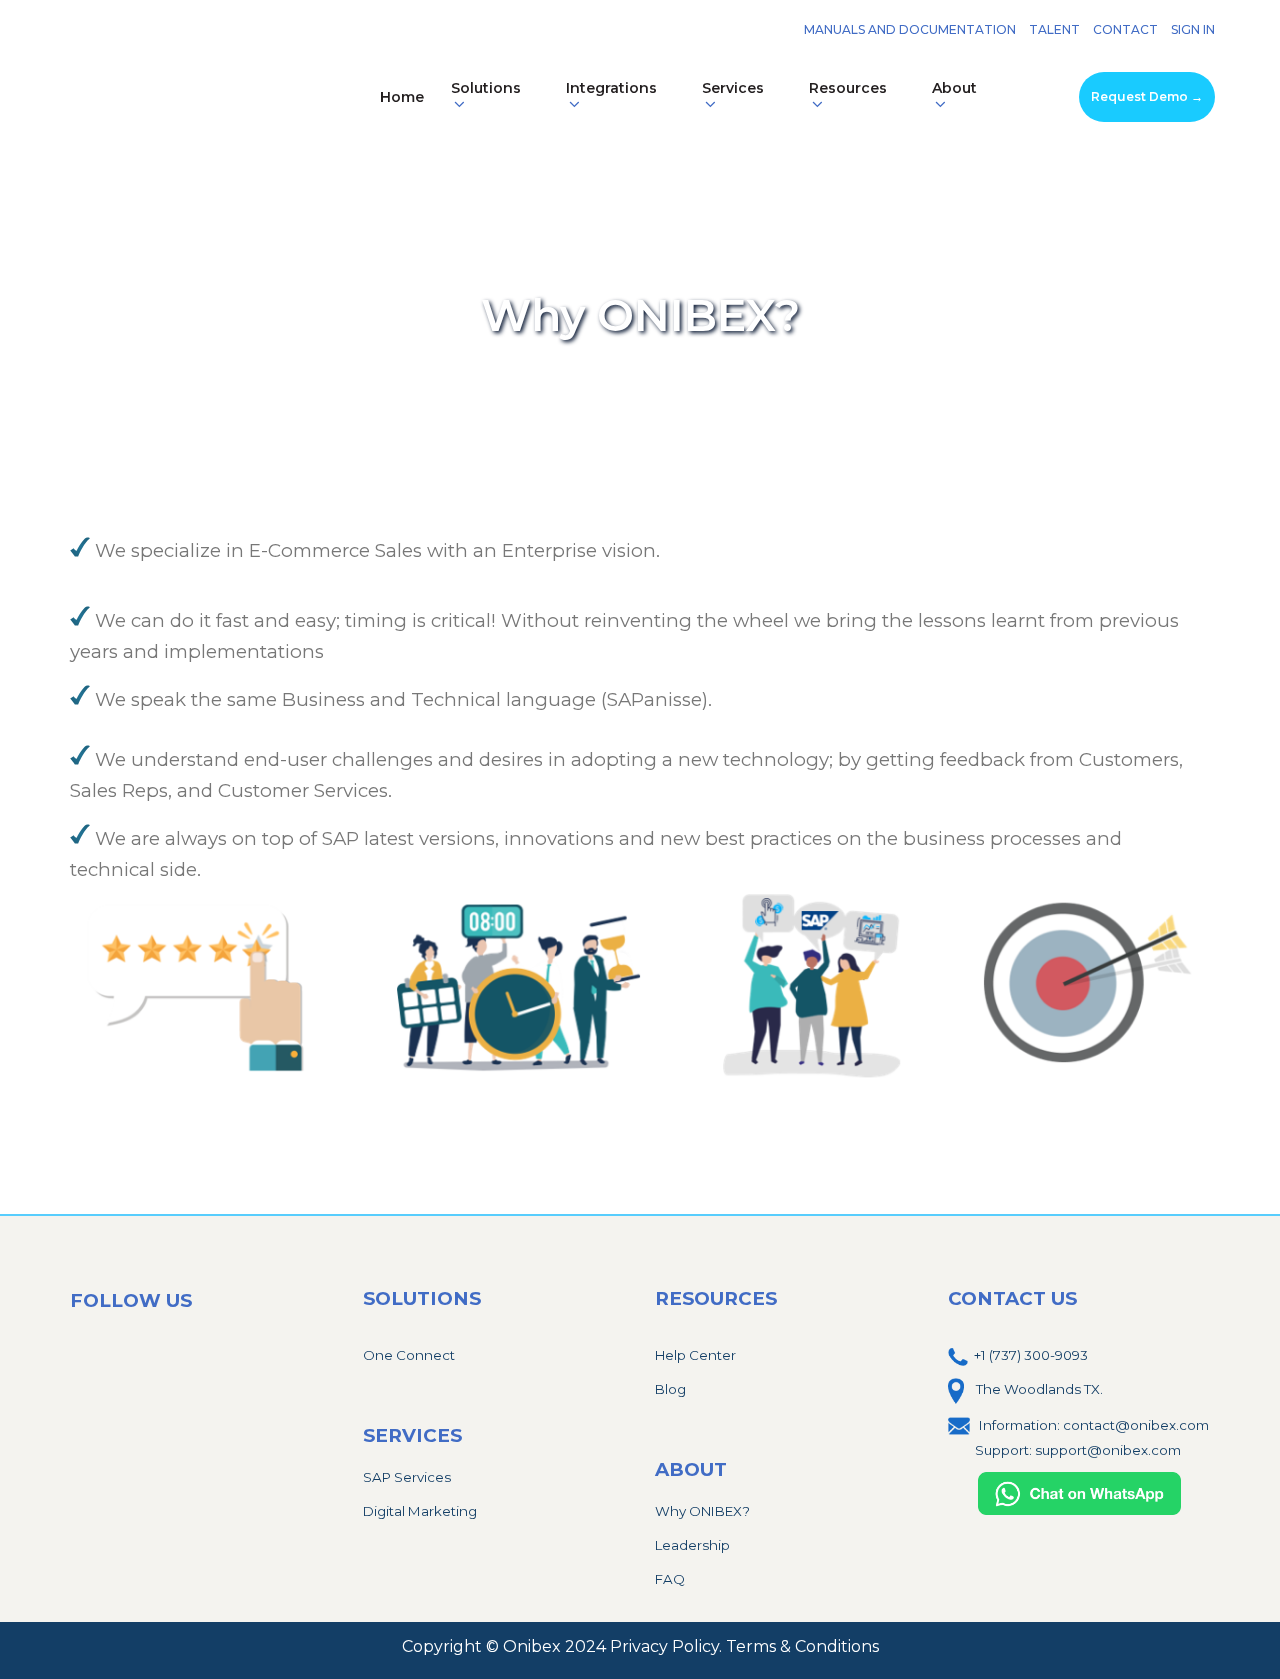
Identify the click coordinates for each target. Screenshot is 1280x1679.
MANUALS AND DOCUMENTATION (910, 29)
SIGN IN (1193, 29)
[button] (495, 97)
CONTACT (1125, 29)
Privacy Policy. (668, 1646)
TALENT (1054, 29)
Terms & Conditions (802, 1646)
